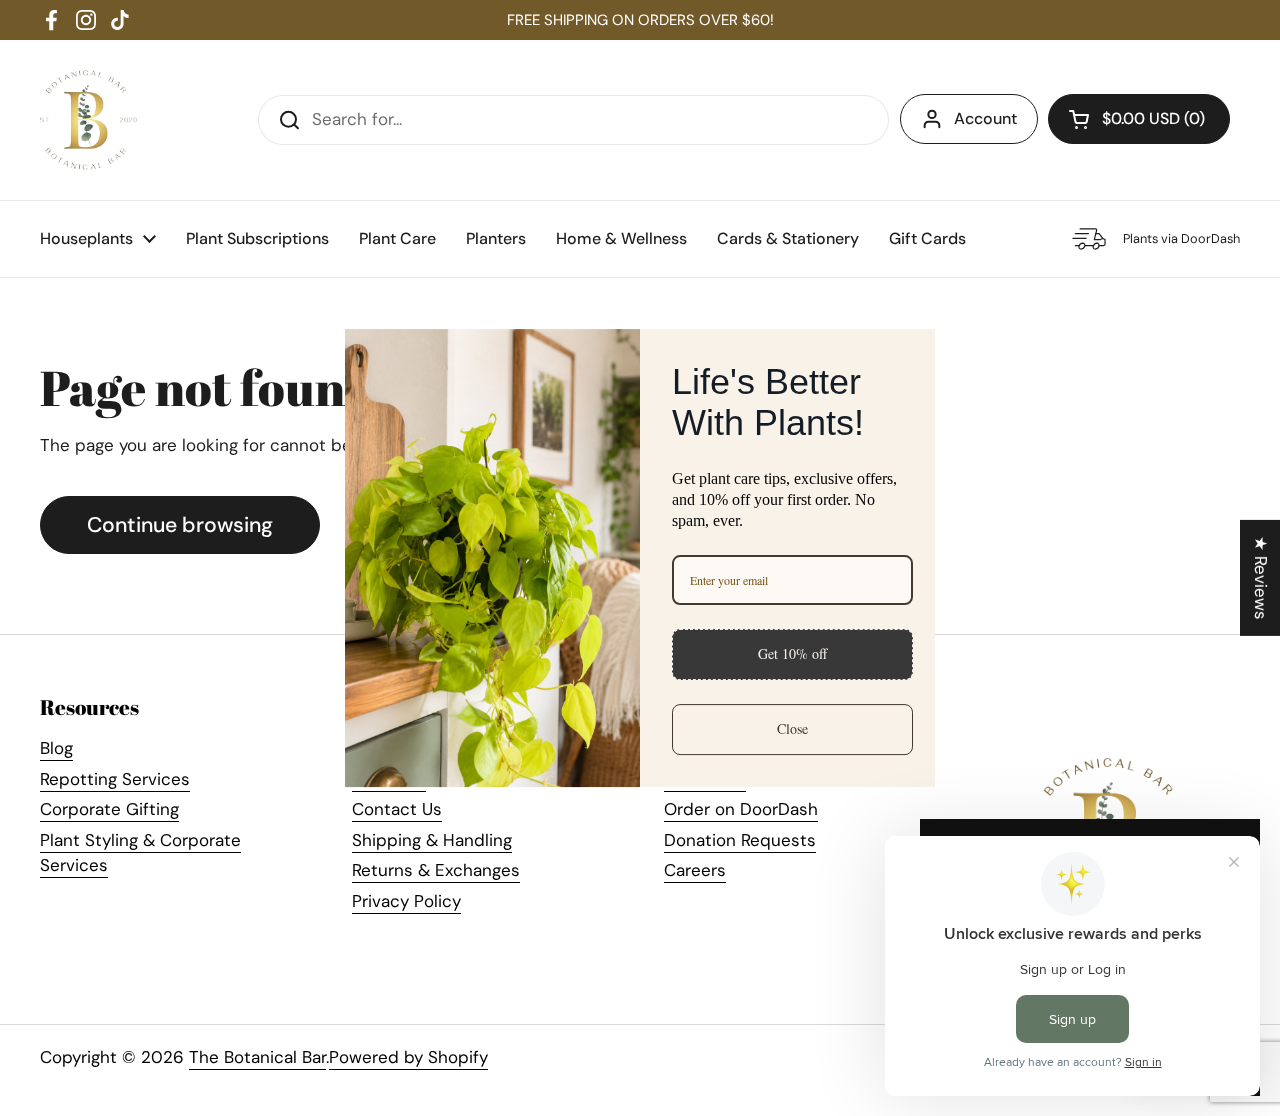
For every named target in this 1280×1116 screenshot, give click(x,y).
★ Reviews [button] (1261, 578)
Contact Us (397, 809)
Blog (56, 748)
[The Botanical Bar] (88, 120)
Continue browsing (180, 525)
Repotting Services (115, 779)
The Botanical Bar (257, 1057)
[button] (1139, 119)
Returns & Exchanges (436, 870)
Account (985, 118)
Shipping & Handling (432, 840)
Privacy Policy (406, 901)
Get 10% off (792, 653)
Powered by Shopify (408, 1057)
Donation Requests (740, 840)
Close (792, 728)
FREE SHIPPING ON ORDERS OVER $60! (640, 20)
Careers (695, 870)
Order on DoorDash (741, 809)
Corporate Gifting (109, 809)
